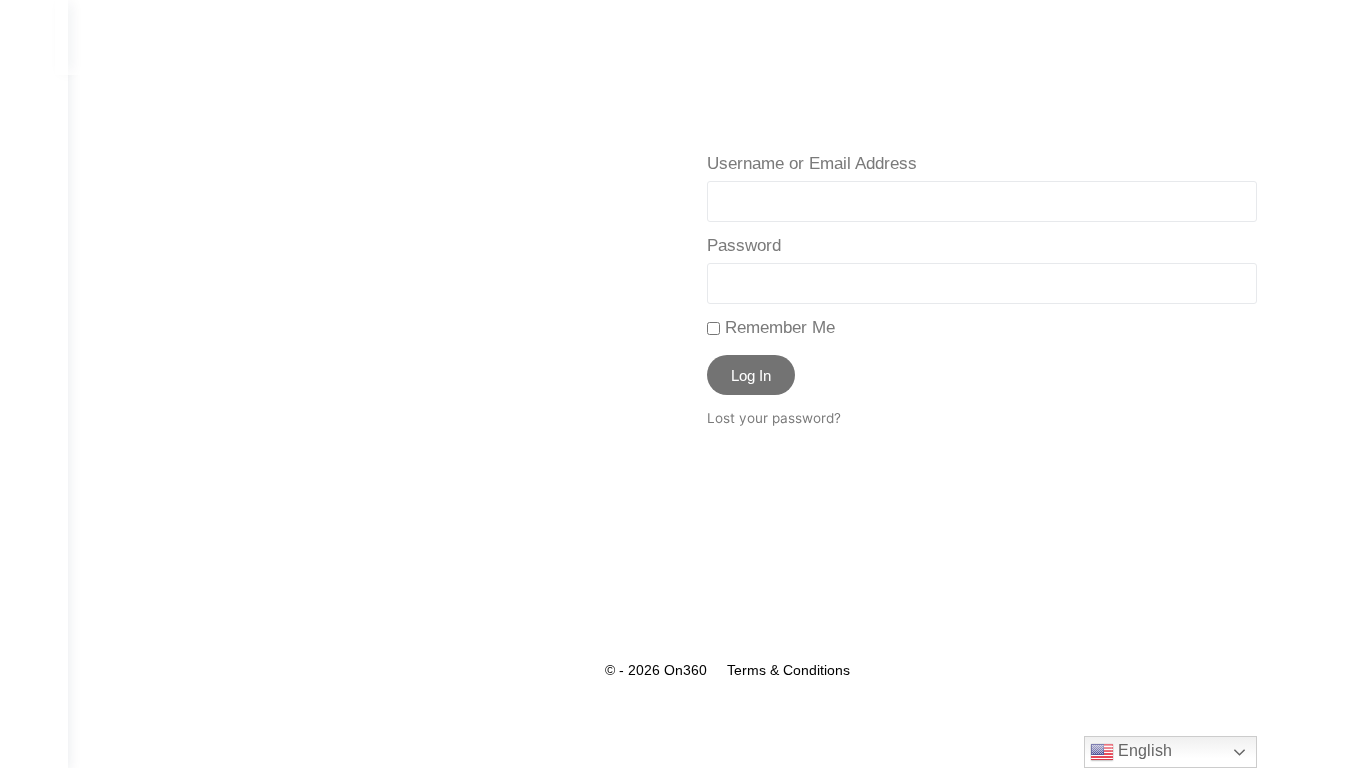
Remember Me (777, 327)
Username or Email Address (812, 163)
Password (744, 245)
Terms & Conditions (788, 670)
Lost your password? (774, 418)
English (1143, 750)
